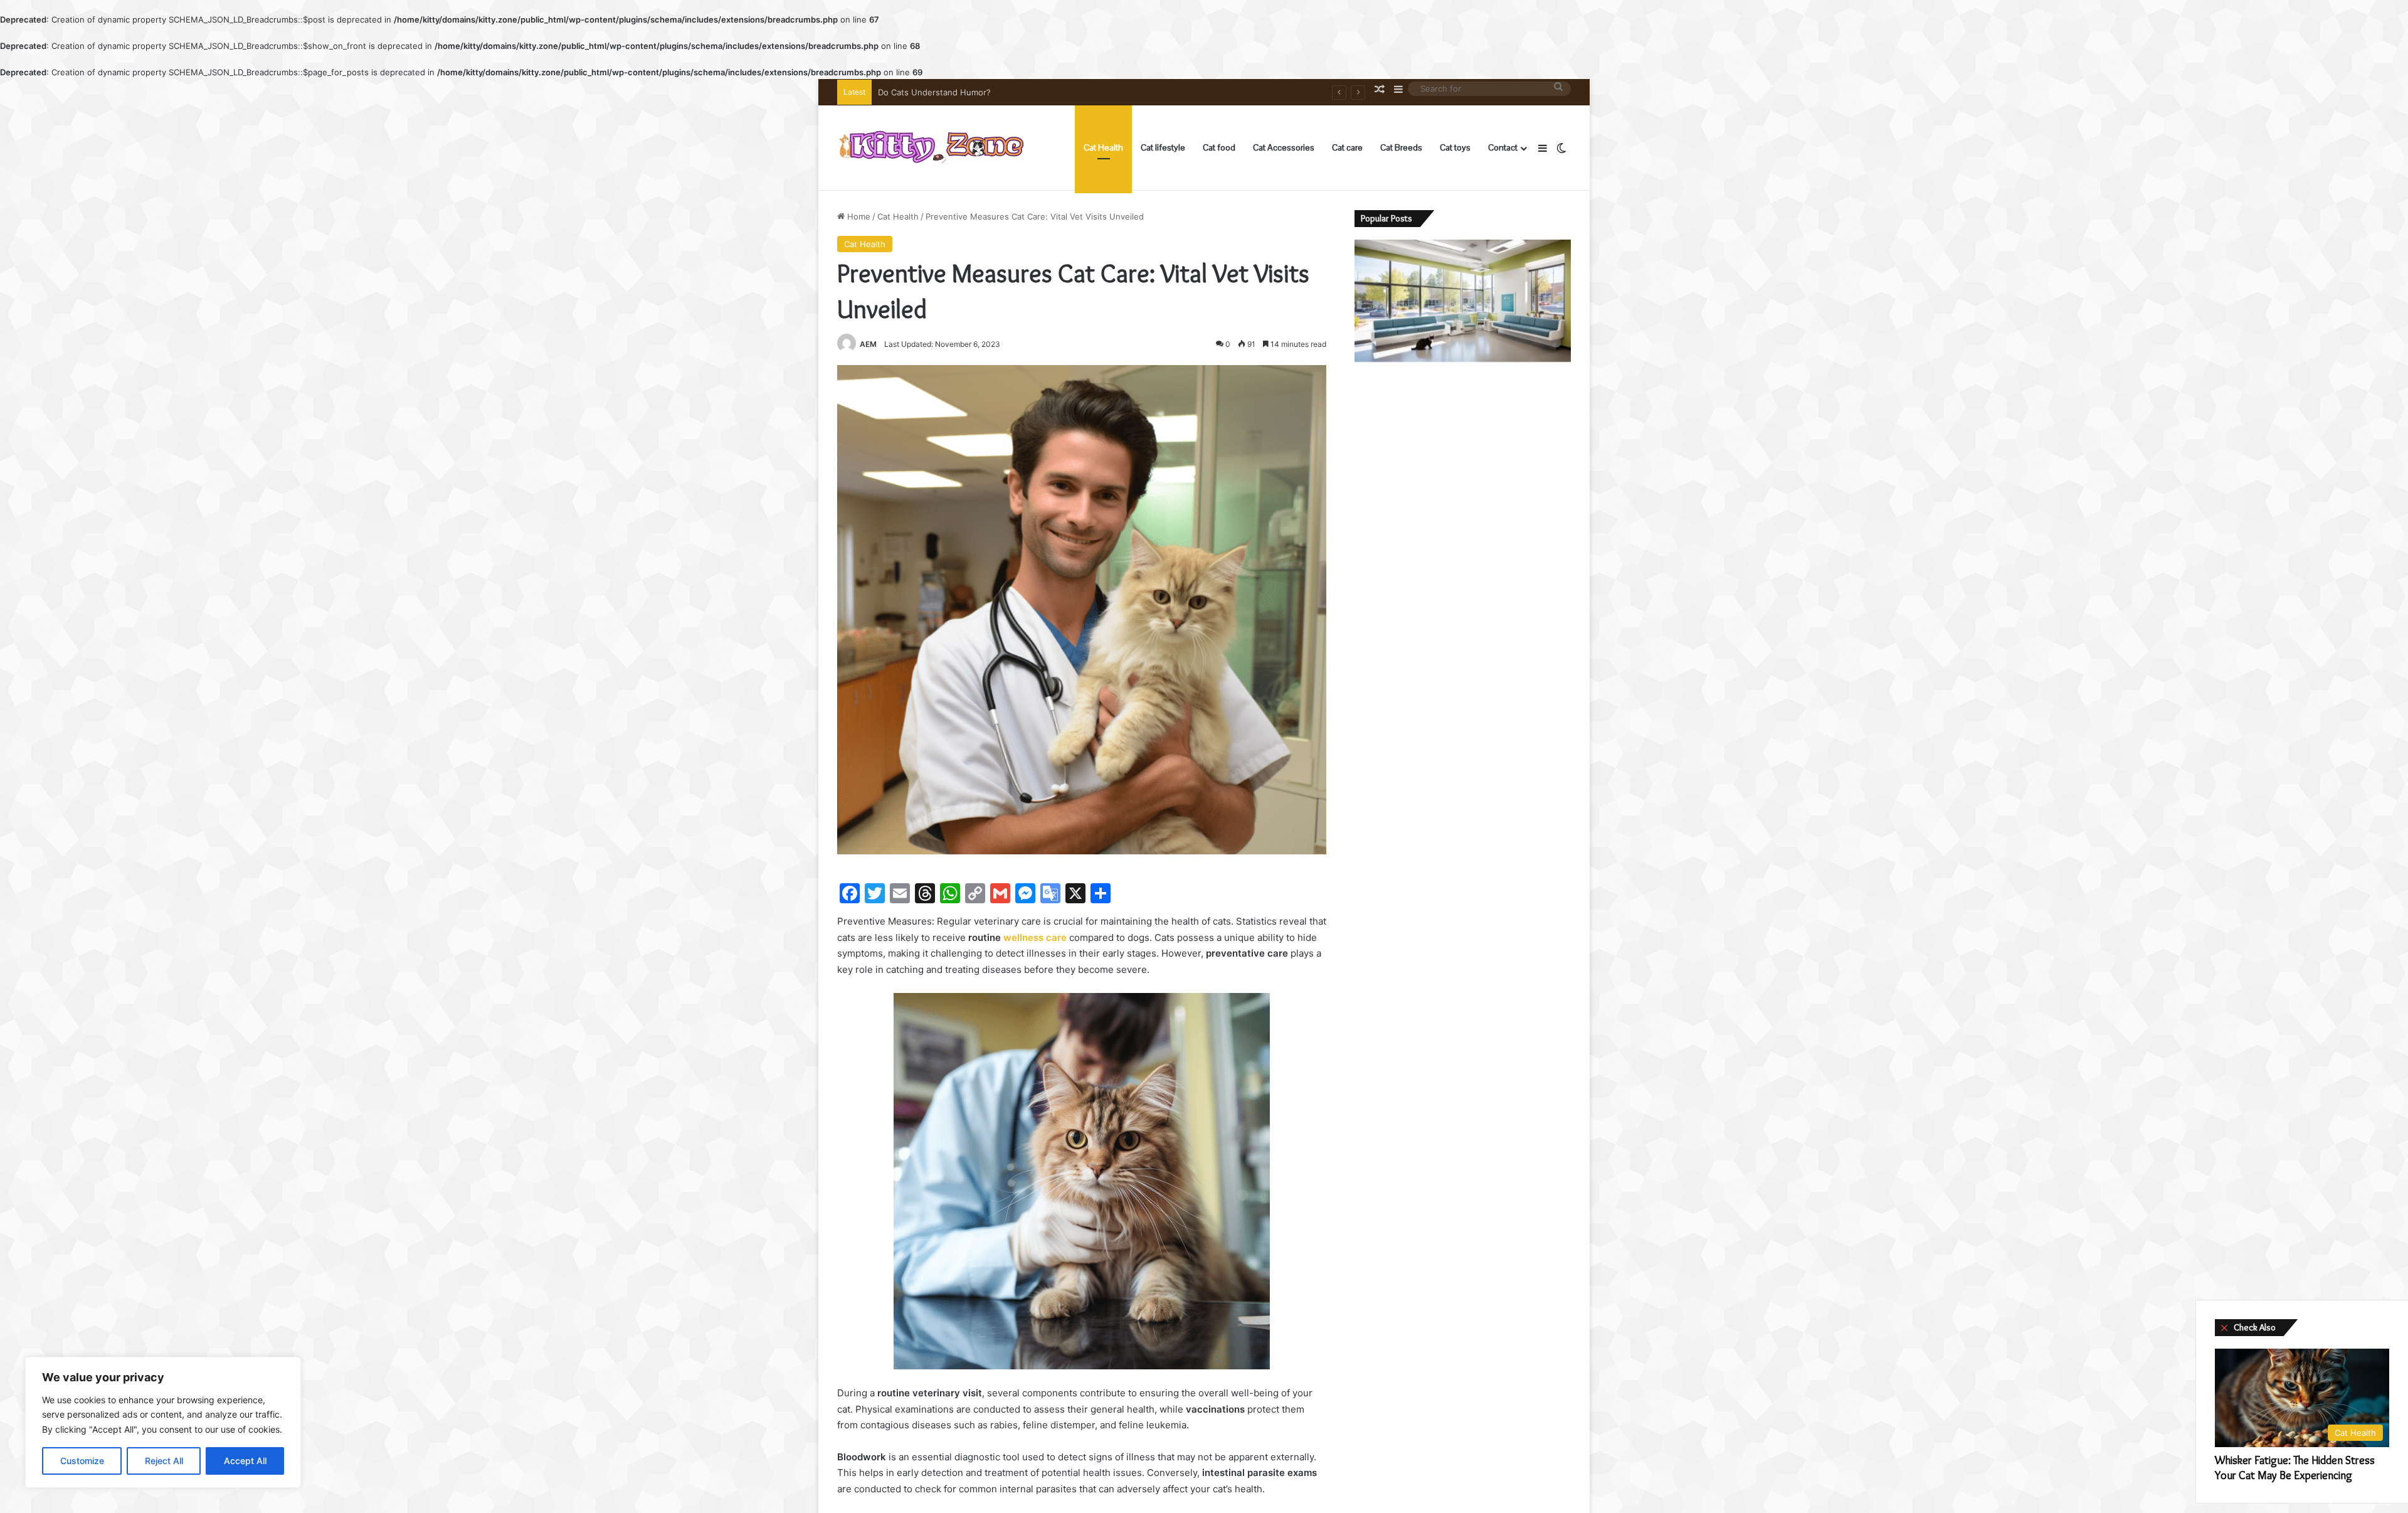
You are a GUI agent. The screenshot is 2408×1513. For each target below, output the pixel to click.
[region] (163, 1422)
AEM (868, 344)
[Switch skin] (1561, 148)
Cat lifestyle (1163, 147)
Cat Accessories (1284, 147)
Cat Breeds (1401, 147)
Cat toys (1455, 147)
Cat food (1219, 147)
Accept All (245, 1461)
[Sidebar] (1543, 148)
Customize (82, 1461)
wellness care (1035, 937)
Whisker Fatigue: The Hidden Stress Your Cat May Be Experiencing (1009, 92)
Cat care (1347, 147)
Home (858, 216)
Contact (1503, 147)
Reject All (164, 1461)
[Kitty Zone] (931, 148)
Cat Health (1103, 147)
